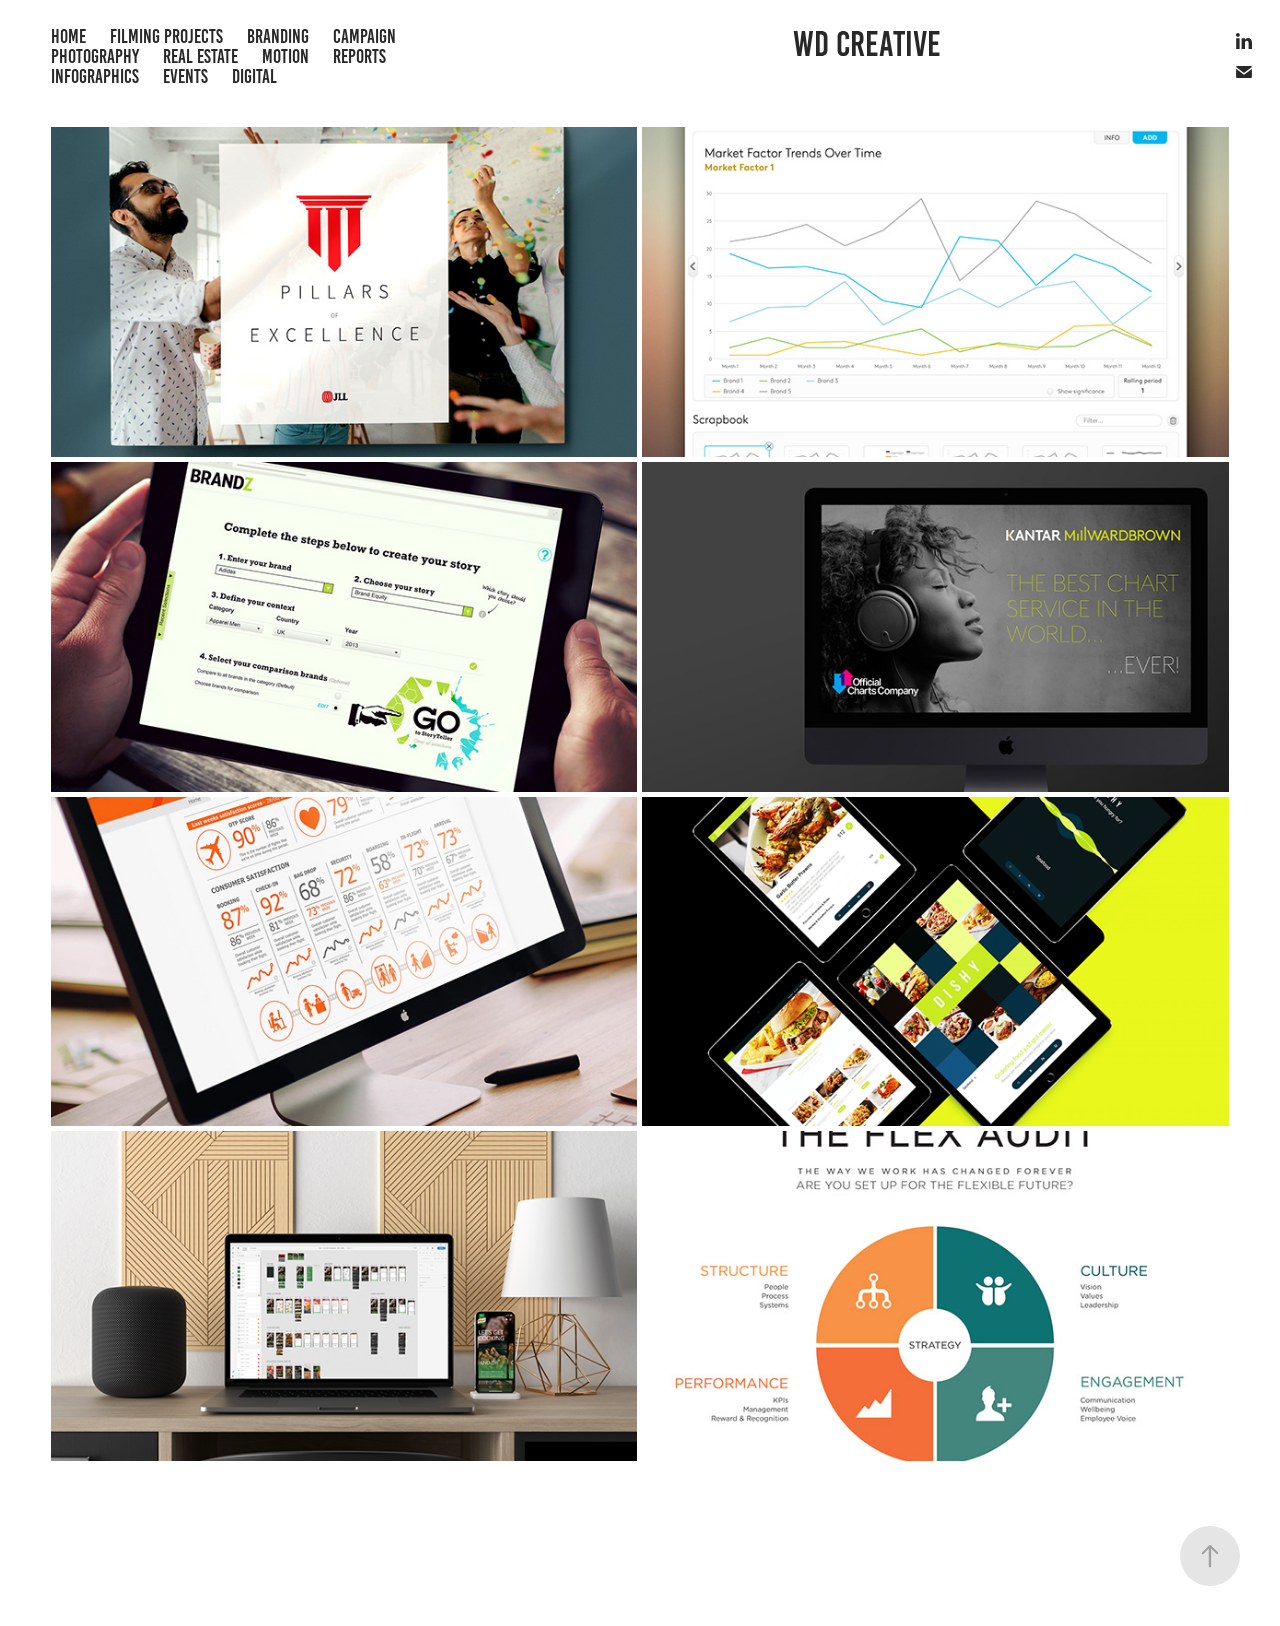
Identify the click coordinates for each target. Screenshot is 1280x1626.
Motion (285, 56)
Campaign (364, 36)
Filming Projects (166, 36)
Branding (278, 36)
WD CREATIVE (867, 44)
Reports (359, 56)
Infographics (95, 76)
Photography (95, 56)
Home (68, 36)
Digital (254, 76)
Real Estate (200, 56)
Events (185, 76)
